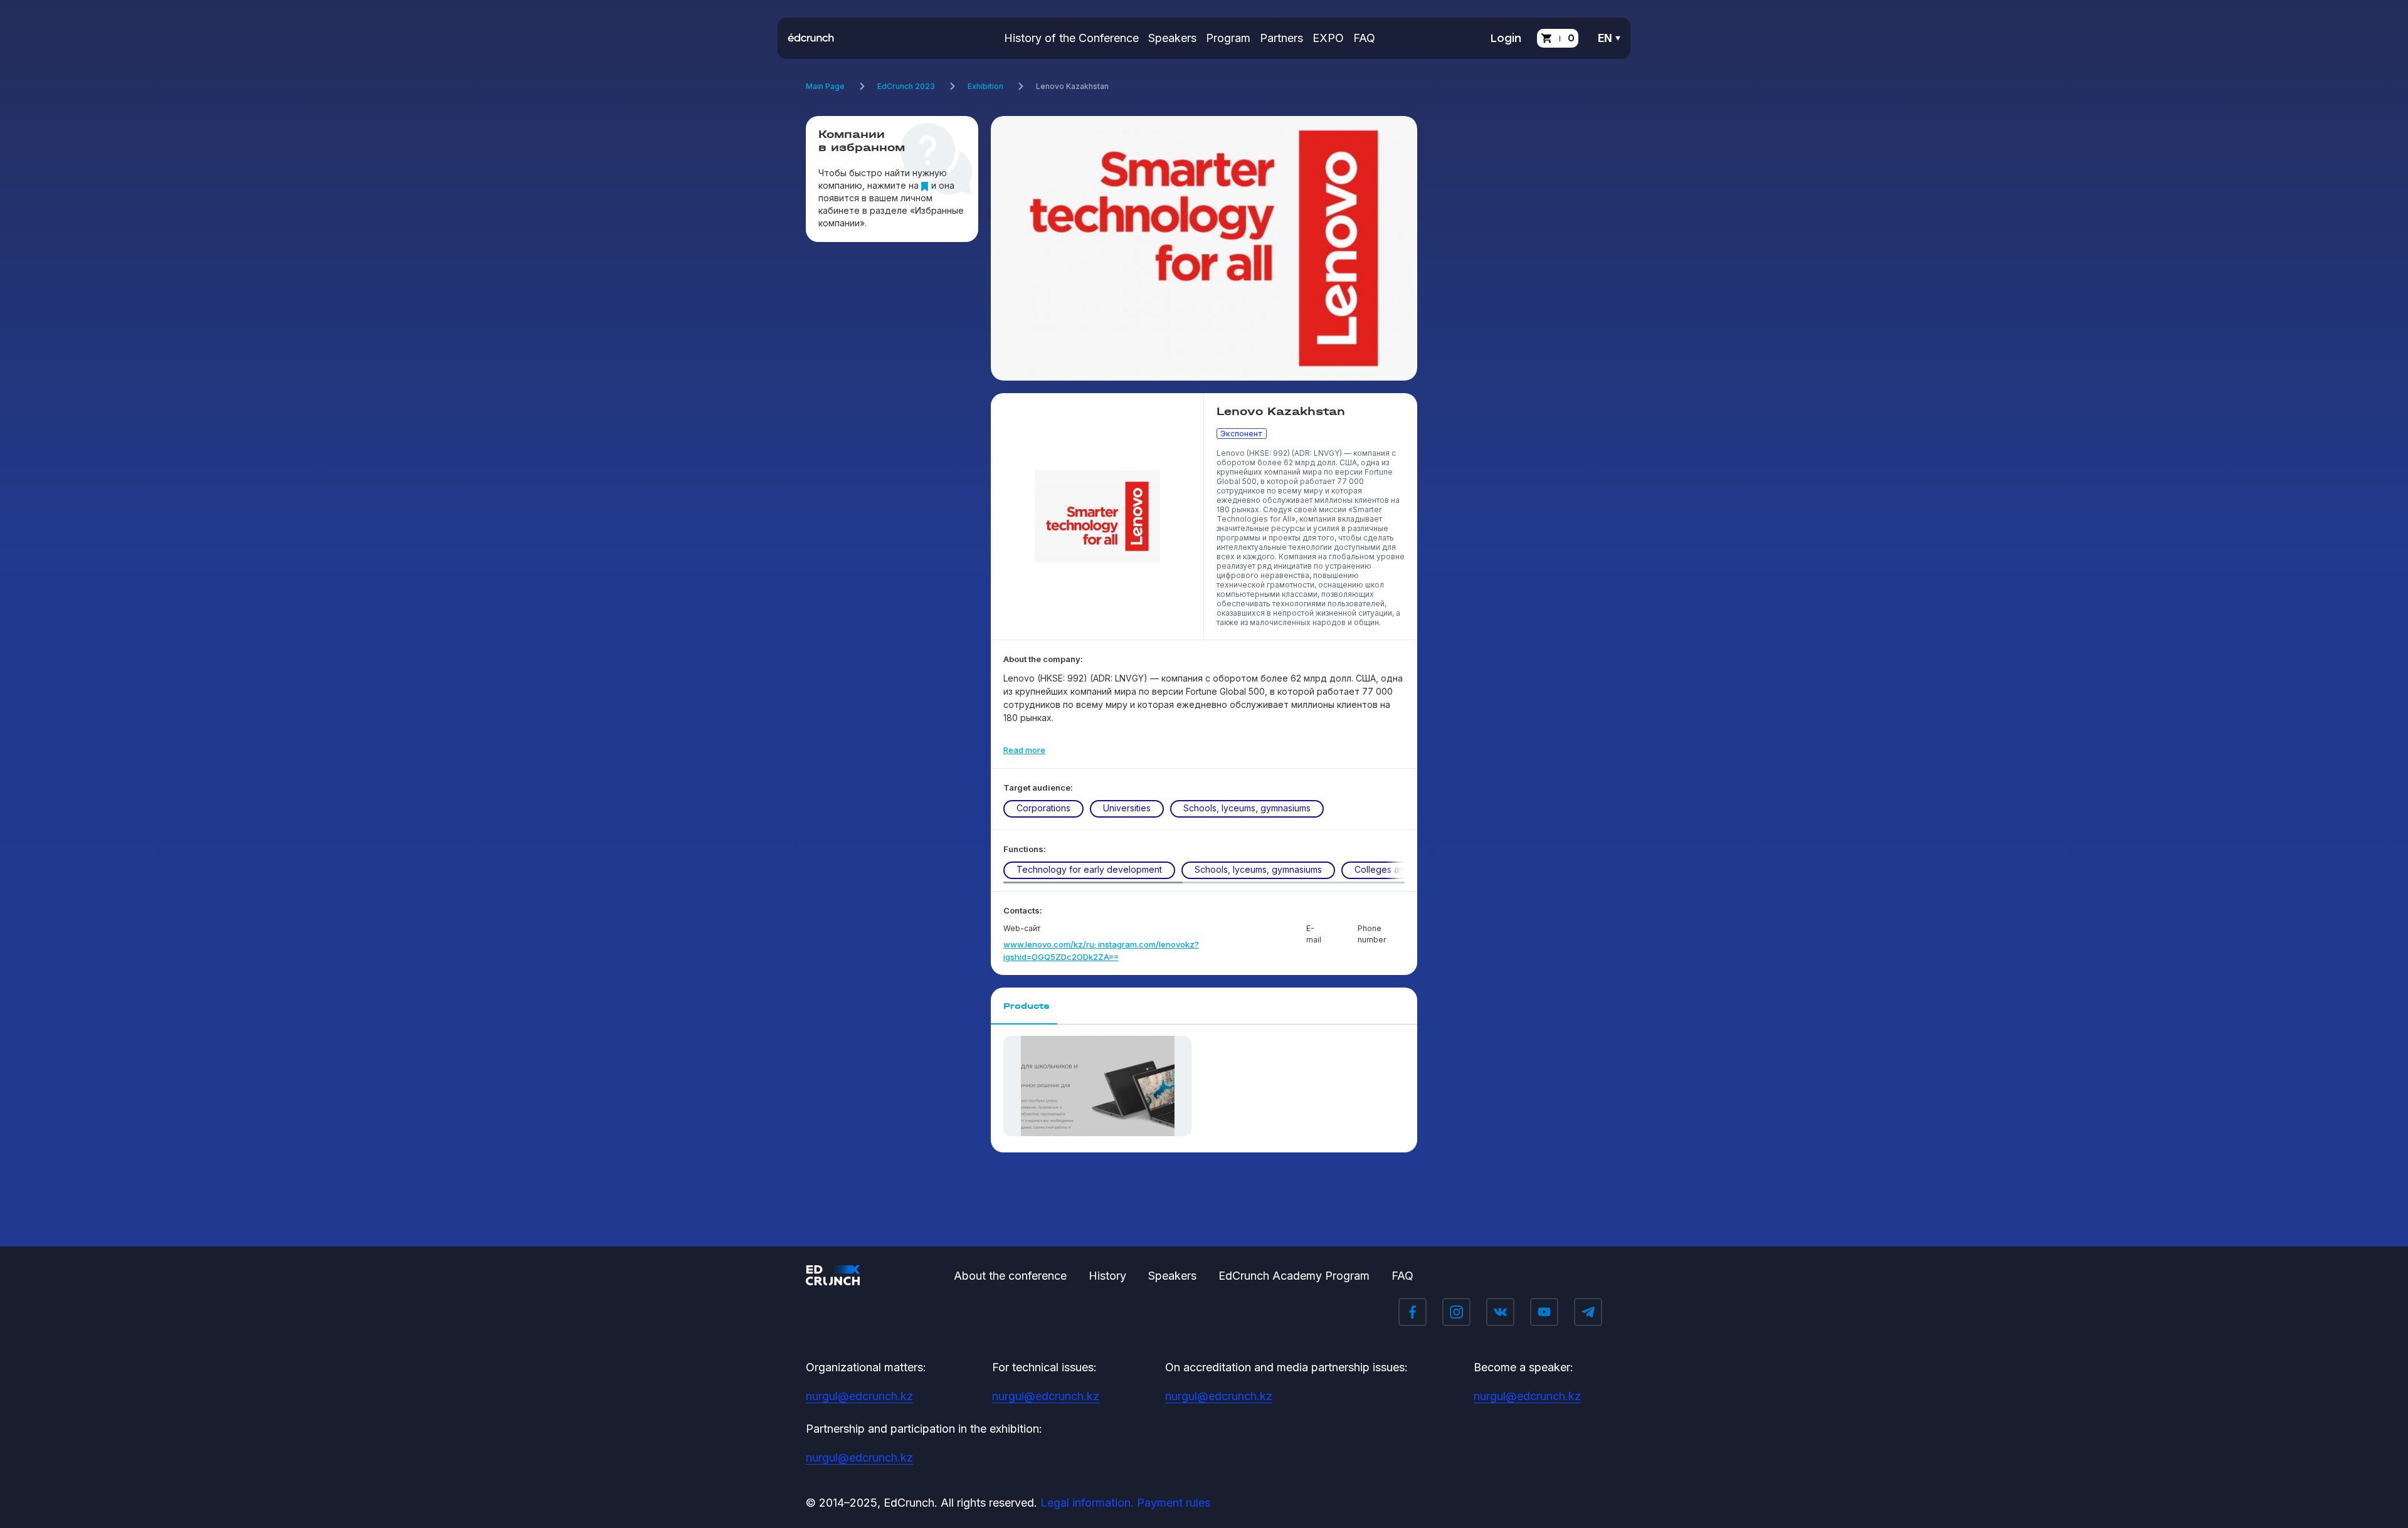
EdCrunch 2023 (906, 86)
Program (1228, 38)
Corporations (1043, 808)
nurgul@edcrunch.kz (859, 1396)
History (1107, 1276)
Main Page (825, 86)
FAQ (1364, 38)
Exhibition (985, 86)
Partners (1281, 38)
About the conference (1010, 1276)
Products (1027, 1006)
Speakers (1172, 38)
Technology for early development (1089, 869)
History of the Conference (1071, 38)
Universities (1127, 808)
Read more (1024, 750)
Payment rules (1174, 1503)
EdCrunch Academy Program (1294, 1276)
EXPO (1328, 38)
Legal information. (1087, 1503)
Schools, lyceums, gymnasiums (1247, 808)
